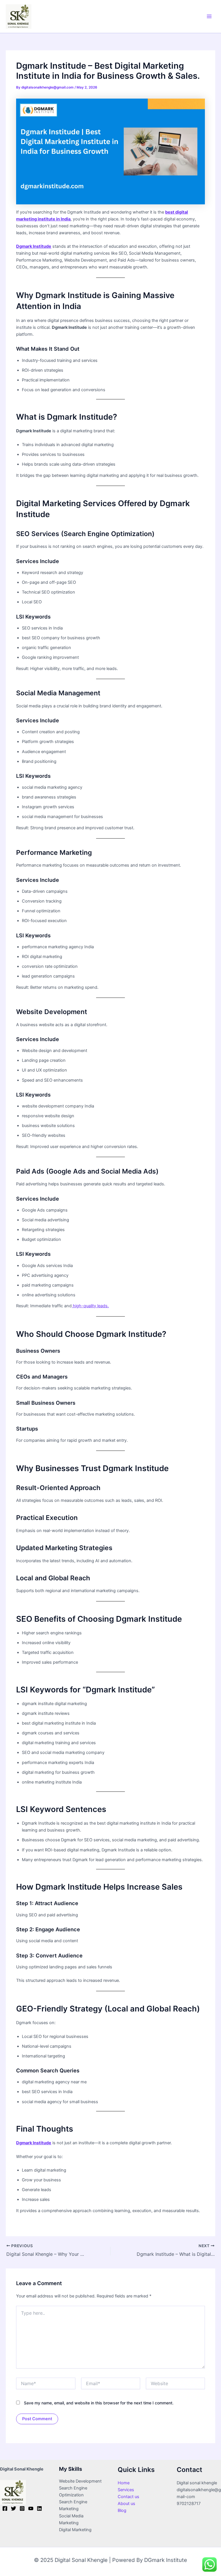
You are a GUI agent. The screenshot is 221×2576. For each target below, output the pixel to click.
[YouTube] (31, 2508)
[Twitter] (14, 2508)
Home (124, 2483)
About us (126, 2504)
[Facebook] (5, 2508)
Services (126, 2490)
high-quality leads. (90, 1306)
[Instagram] (22, 2508)
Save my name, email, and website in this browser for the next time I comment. (99, 2403)
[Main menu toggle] (209, 16)
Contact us (128, 2497)
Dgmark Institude (34, 246)
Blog (122, 2510)
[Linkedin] (39, 2508)
